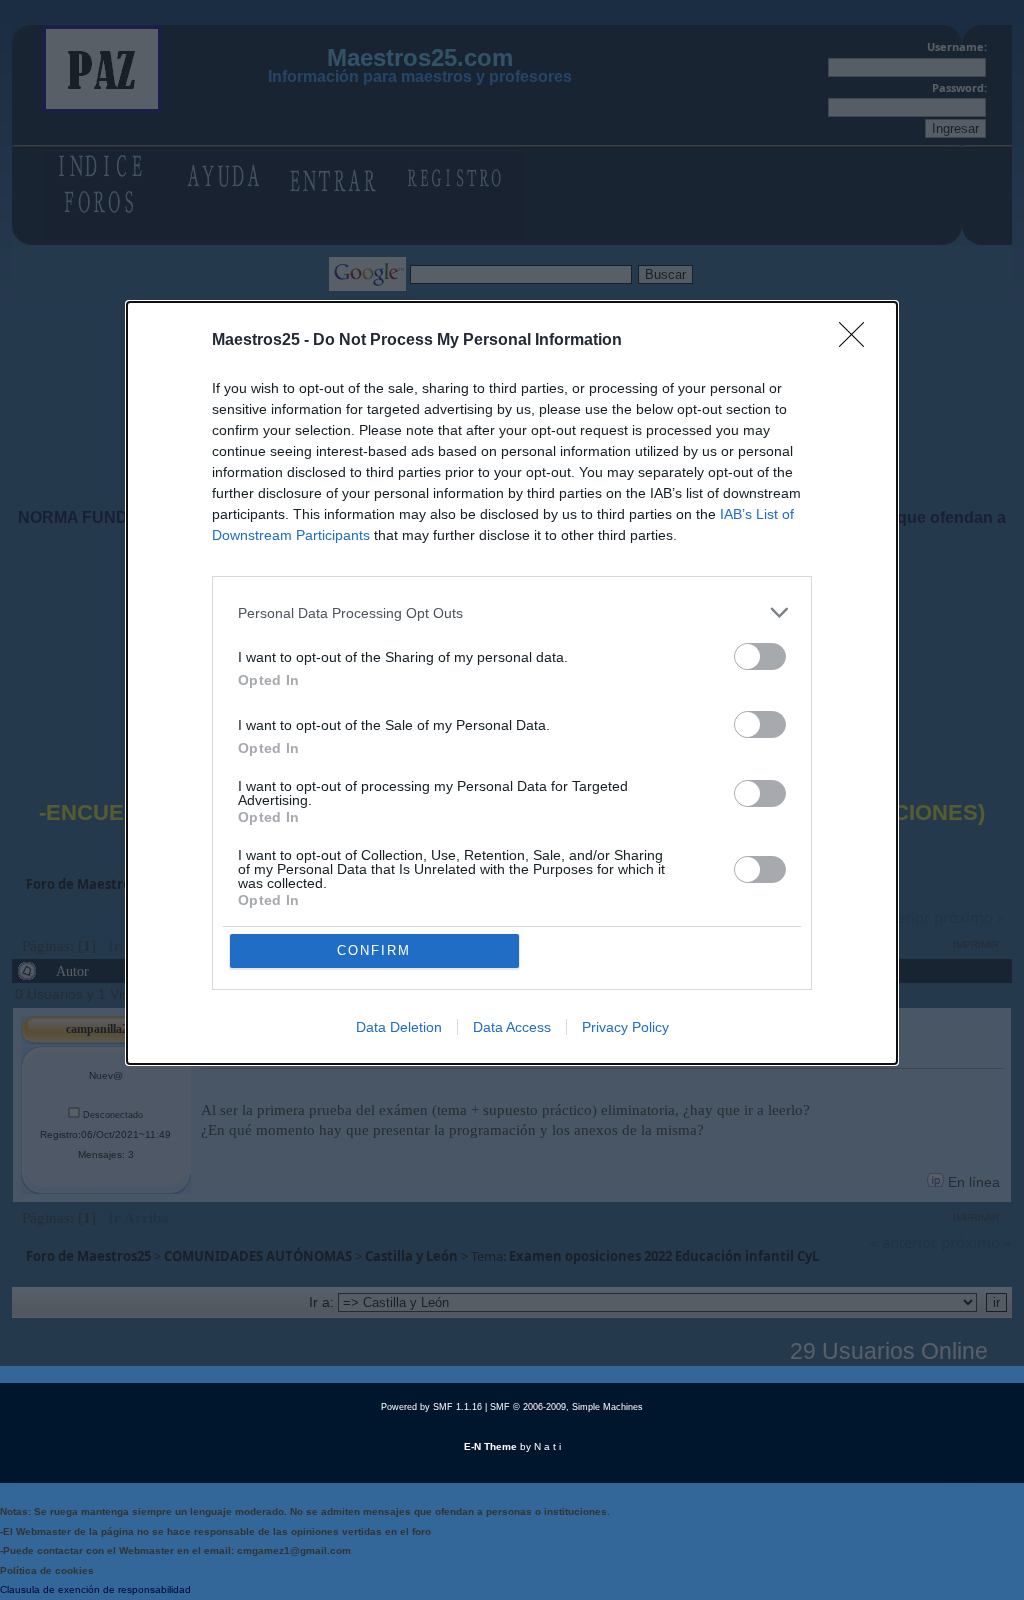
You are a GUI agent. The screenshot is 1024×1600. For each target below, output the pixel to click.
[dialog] (512, 683)
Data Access (512, 1027)
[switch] (760, 656)
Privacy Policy (625, 1027)
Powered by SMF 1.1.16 (431, 1407)
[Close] (858, 341)
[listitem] (512, 612)
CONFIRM (374, 950)
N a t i (547, 1446)
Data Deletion (399, 1027)
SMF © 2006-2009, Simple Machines (566, 1407)
